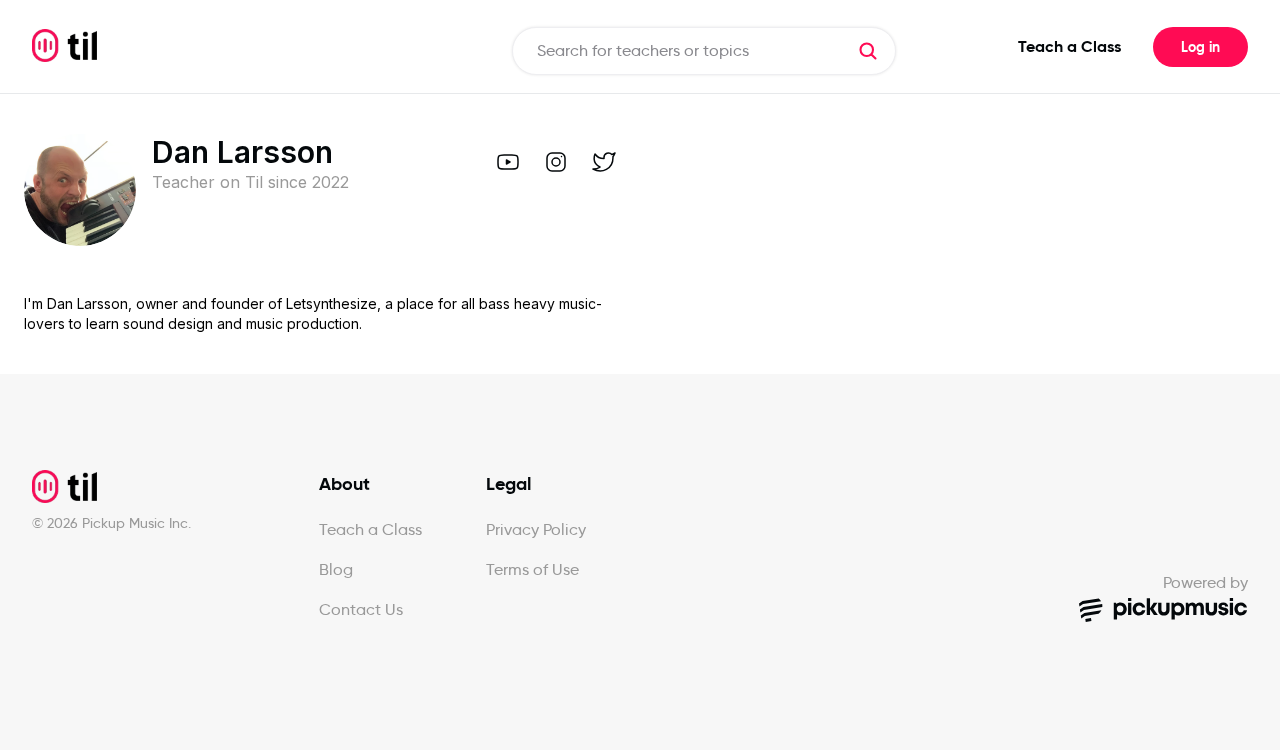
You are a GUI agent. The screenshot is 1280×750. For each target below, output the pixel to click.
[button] (868, 51)
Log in (1200, 47)
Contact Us (361, 609)
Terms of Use (532, 569)
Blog (336, 569)
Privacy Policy (536, 529)
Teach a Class (1069, 46)
